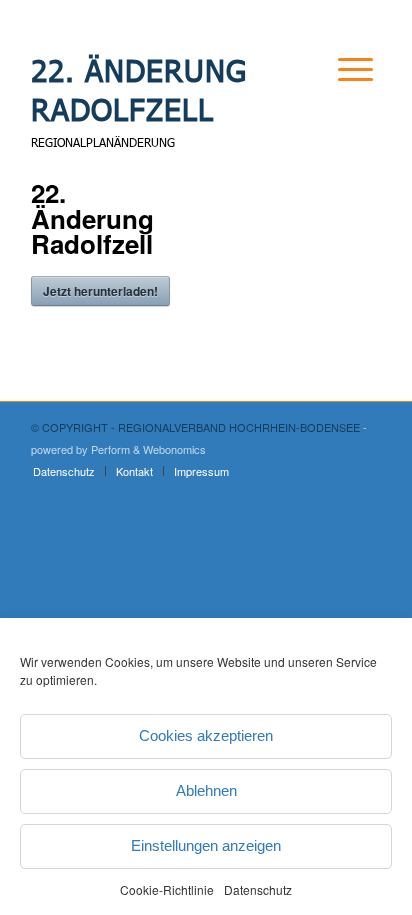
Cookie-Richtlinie (167, 889)
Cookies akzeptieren (206, 735)
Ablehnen (206, 790)
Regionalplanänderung (103, 142)
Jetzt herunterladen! (100, 291)
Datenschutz (258, 889)
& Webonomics (169, 449)
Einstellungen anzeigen (206, 845)
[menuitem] (339, 94)
